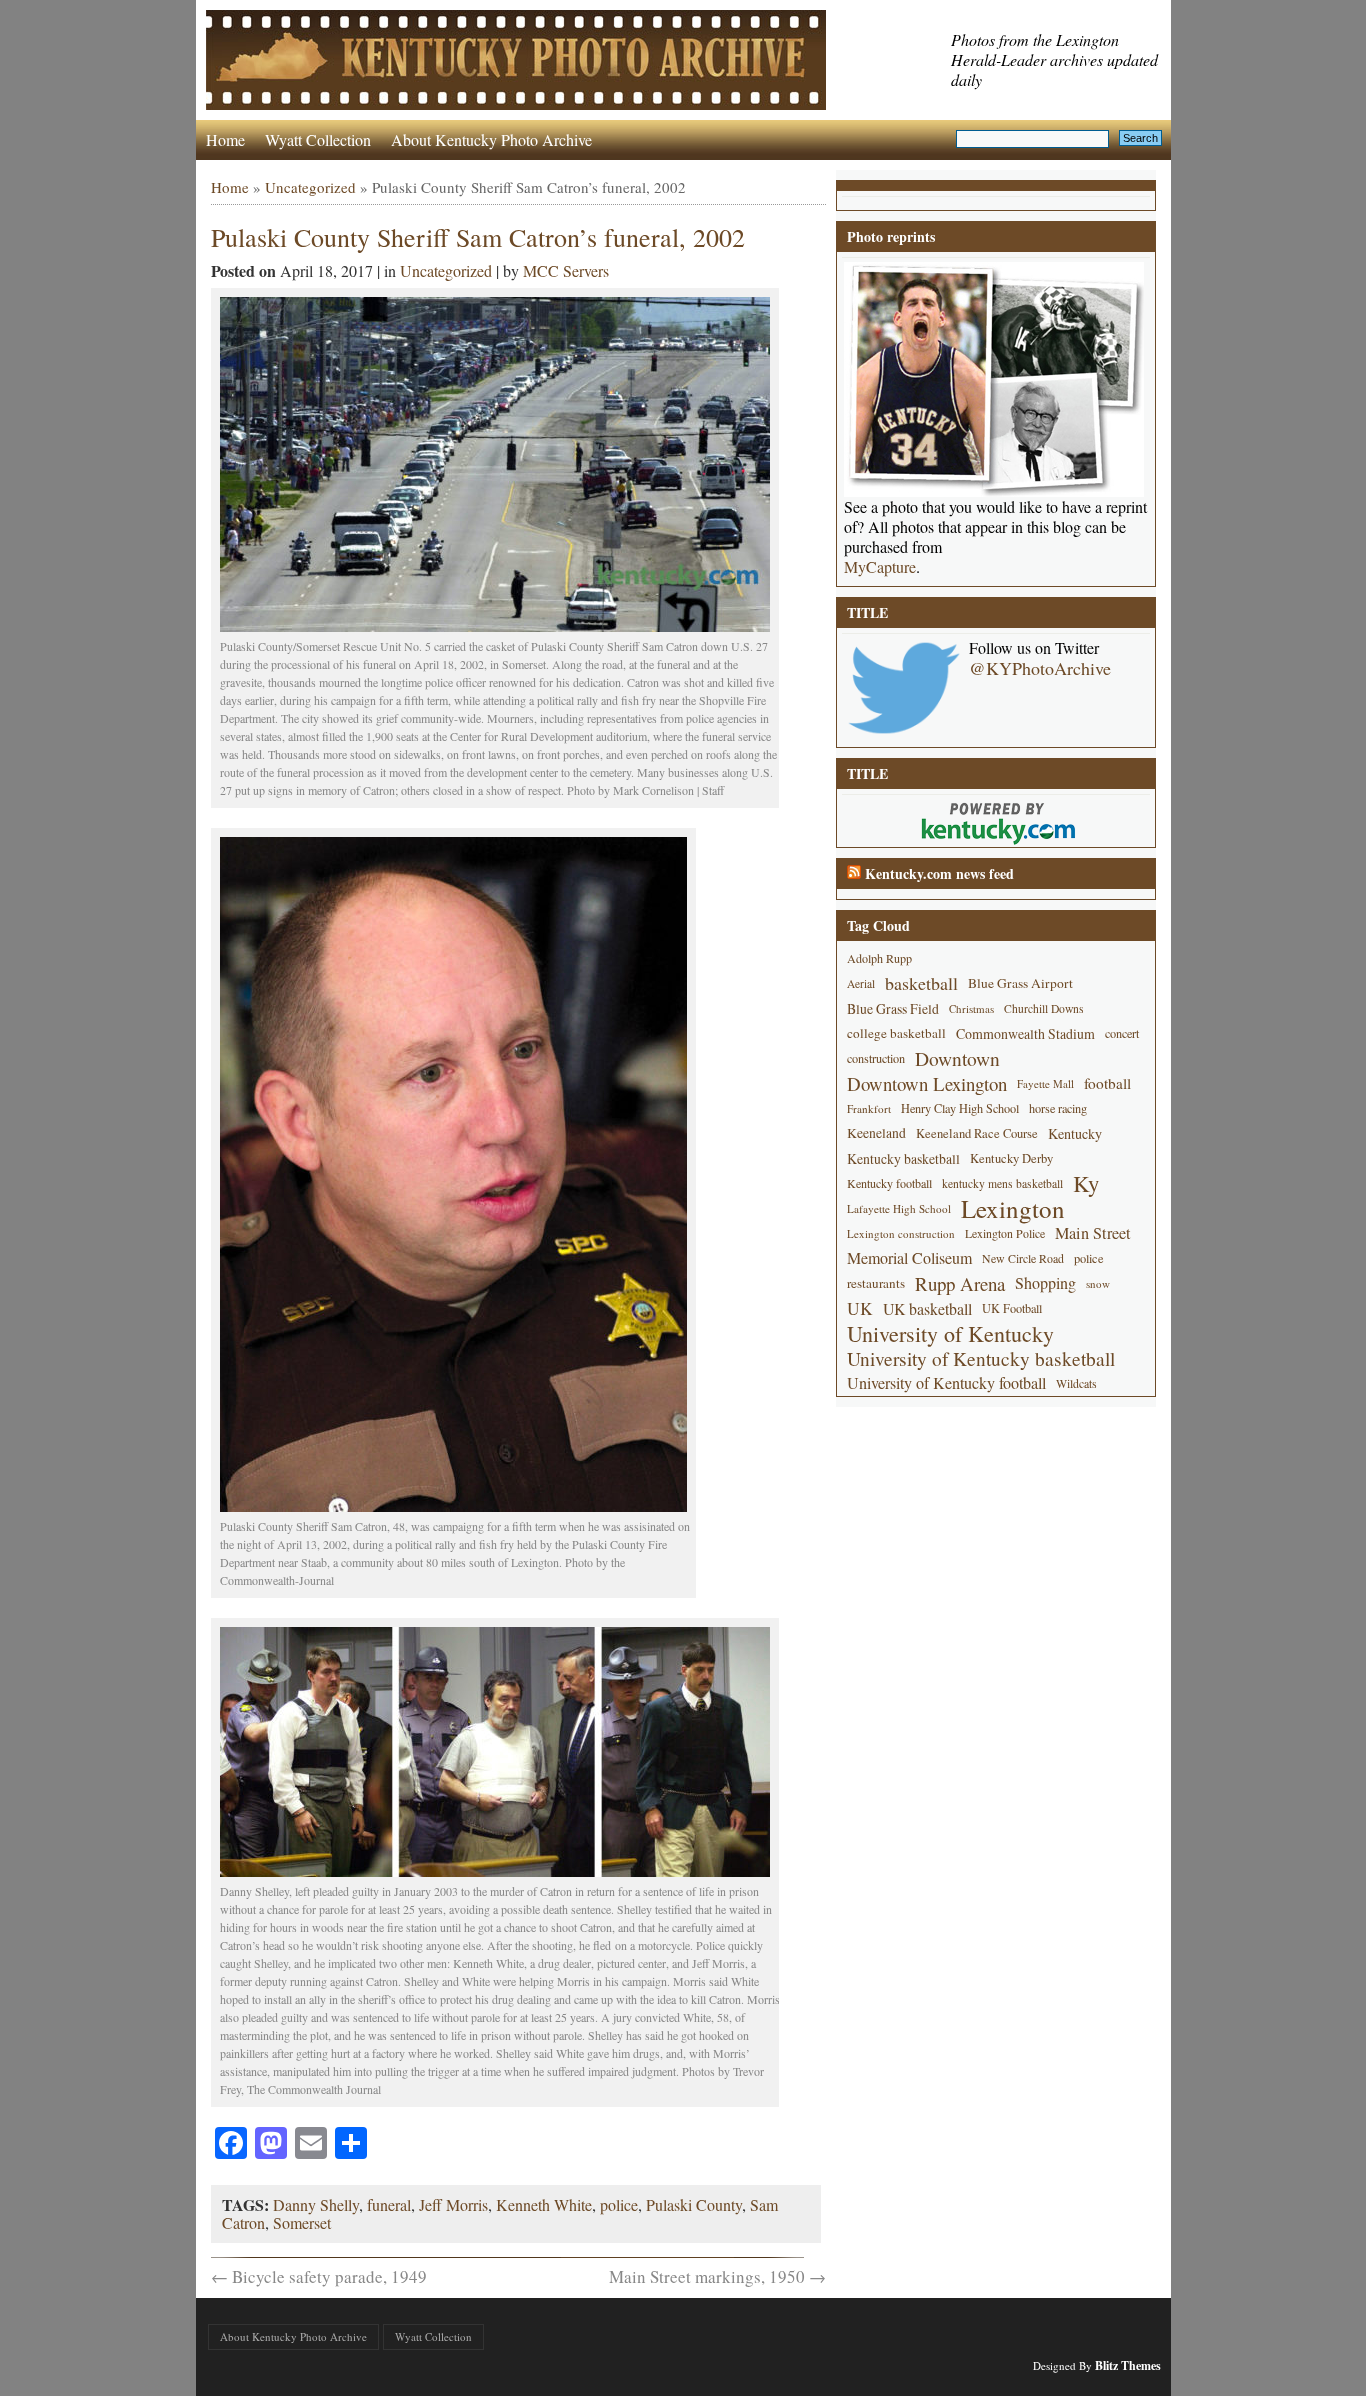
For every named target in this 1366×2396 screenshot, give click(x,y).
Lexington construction (901, 1233)
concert (1122, 1033)
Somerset (302, 2222)
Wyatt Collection (318, 139)
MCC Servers (566, 270)
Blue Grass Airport (1020, 983)
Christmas (971, 1008)
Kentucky (1075, 1133)
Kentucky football (889, 1183)
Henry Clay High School (960, 1108)
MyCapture (880, 567)
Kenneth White (544, 2204)
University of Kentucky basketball (981, 1358)
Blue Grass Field (893, 1008)
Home (225, 139)
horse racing (1058, 1108)
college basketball (896, 1033)
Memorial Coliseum (909, 1258)
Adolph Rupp (879, 958)
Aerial (861, 983)
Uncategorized (310, 187)
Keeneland (876, 1133)
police (619, 2204)
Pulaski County (694, 2204)
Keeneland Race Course (977, 1133)
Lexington (1013, 1208)
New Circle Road (1023, 1258)
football (1107, 1083)
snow (1098, 1283)
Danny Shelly (316, 2204)
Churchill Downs (1044, 1008)
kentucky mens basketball (1002, 1183)
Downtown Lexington (927, 1083)
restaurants (876, 1283)
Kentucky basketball (903, 1158)
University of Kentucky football (946, 1383)
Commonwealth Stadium (1025, 1033)
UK (860, 1308)
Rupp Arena (960, 1283)
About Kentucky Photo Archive (491, 139)
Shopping (1045, 1283)
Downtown (957, 1058)
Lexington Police (1005, 1233)
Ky (1086, 1183)
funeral (389, 2204)
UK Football (1012, 1308)
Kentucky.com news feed (939, 873)
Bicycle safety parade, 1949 (319, 2276)
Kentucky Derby (1011, 1158)
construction (876, 1058)
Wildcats (1076, 1383)
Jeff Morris (453, 2204)
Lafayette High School (899, 1208)
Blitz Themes (1128, 2365)
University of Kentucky (950, 1333)
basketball (921, 983)
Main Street (1093, 1233)
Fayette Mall (1045, 1083)
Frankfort (869, 1108)
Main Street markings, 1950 (717, 2276)
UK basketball (927, 1308)
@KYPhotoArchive (1040, 668)
